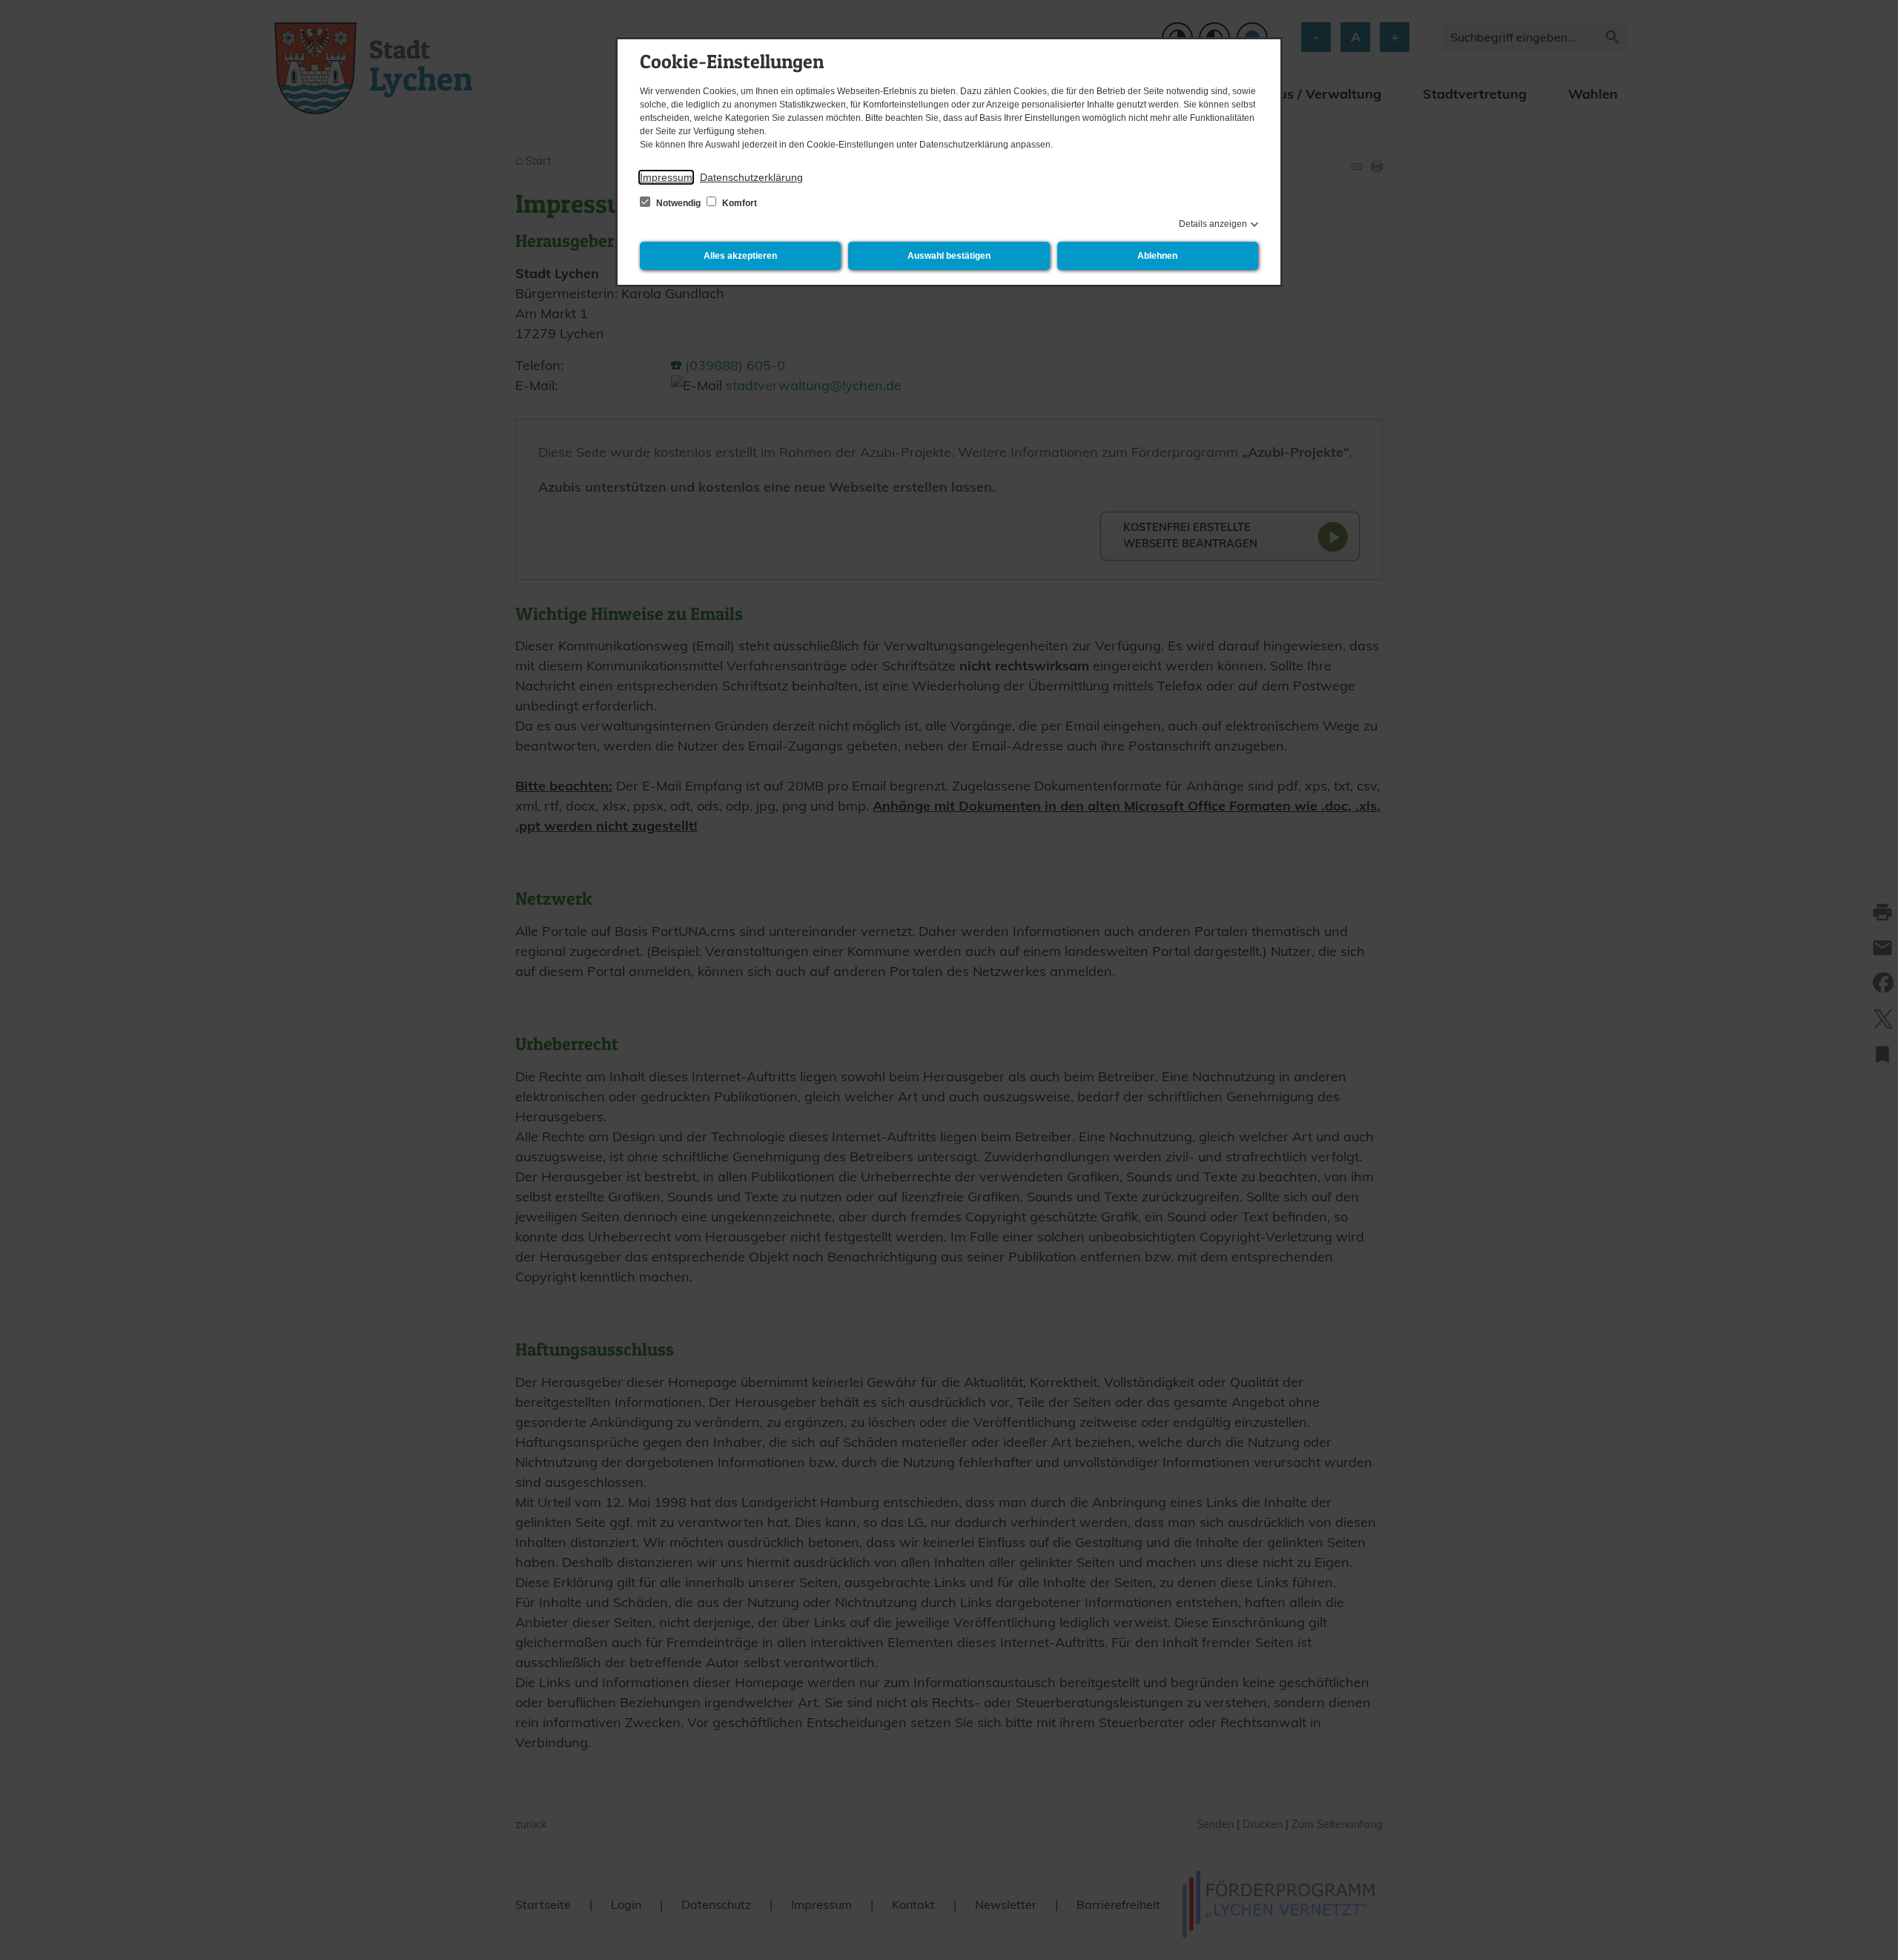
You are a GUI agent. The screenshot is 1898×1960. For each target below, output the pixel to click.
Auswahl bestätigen (949, 256)
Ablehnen (1157, 256)
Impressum (666, 177)
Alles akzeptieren (740, 256)
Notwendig (678, 203)
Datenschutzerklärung (751, 177)
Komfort (738, 203)
